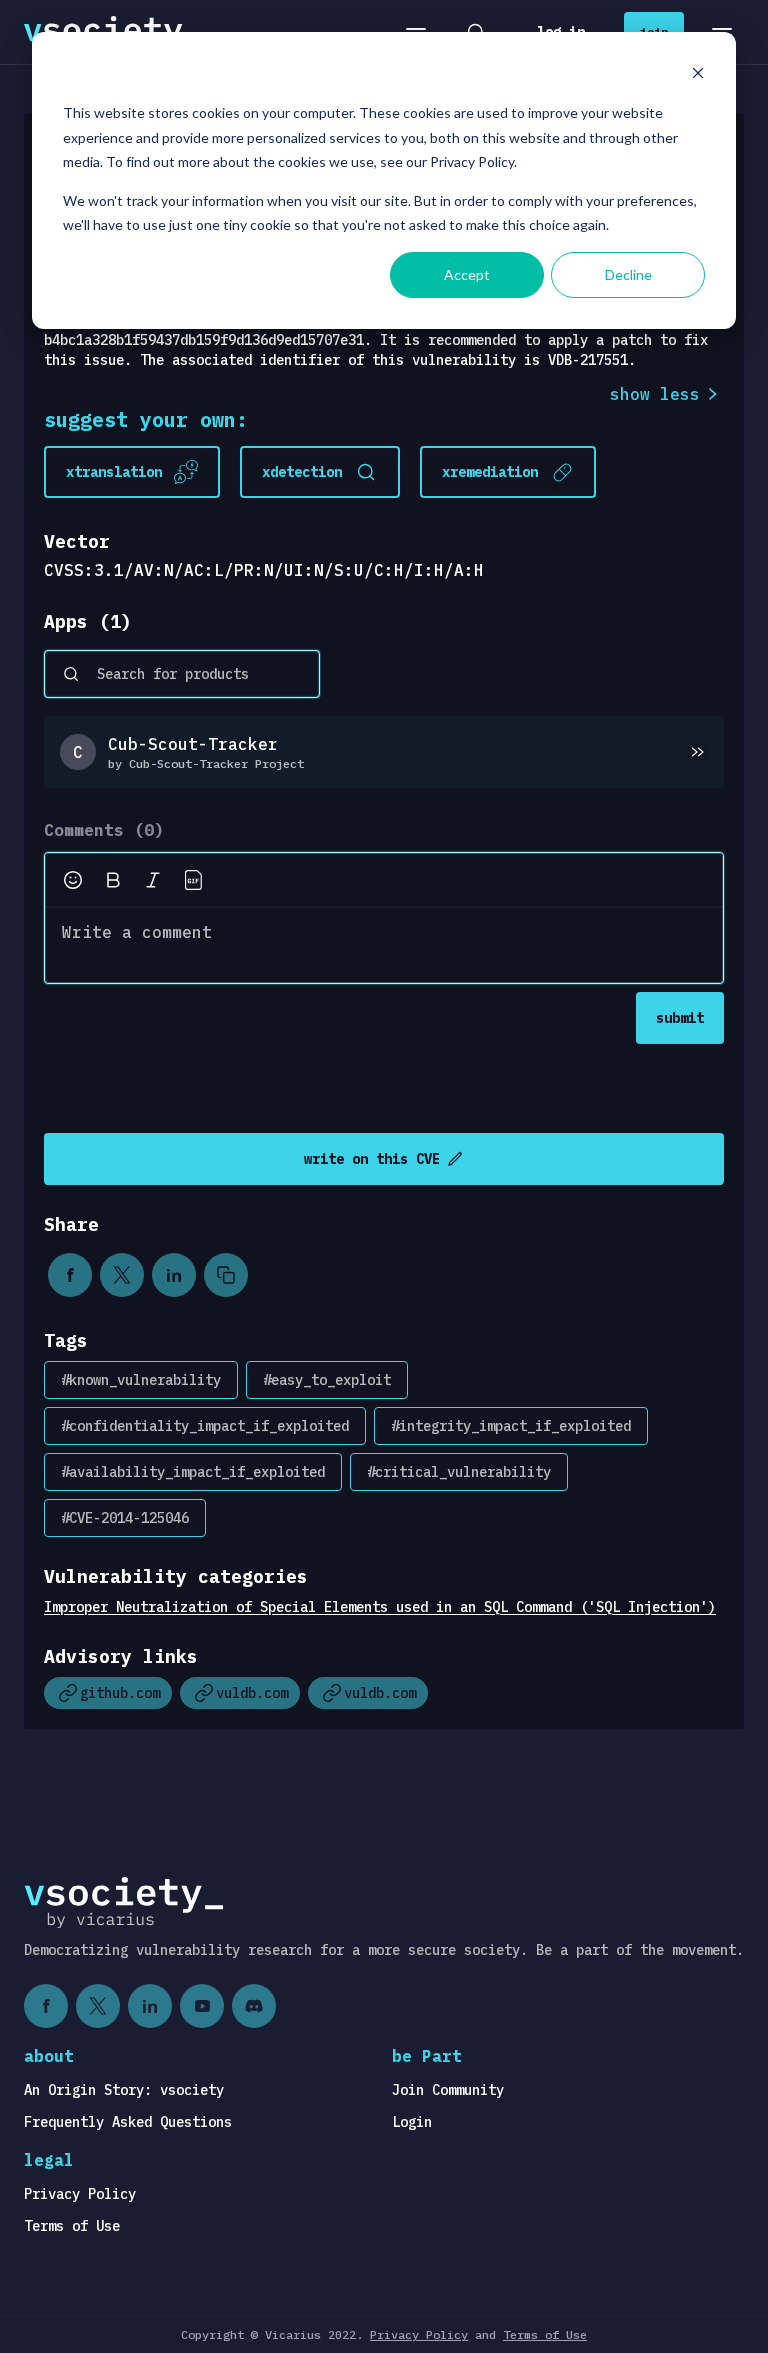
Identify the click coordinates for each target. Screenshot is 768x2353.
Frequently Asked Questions (128, 2122)
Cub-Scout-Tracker (193, 744)
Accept (467, 274)
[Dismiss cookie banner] (698, 75)
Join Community (448, 2090)
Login (412, 2122)
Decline (628, 274)
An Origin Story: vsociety (124, 2090)
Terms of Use (72, 2226)
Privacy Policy (80, 2194)
